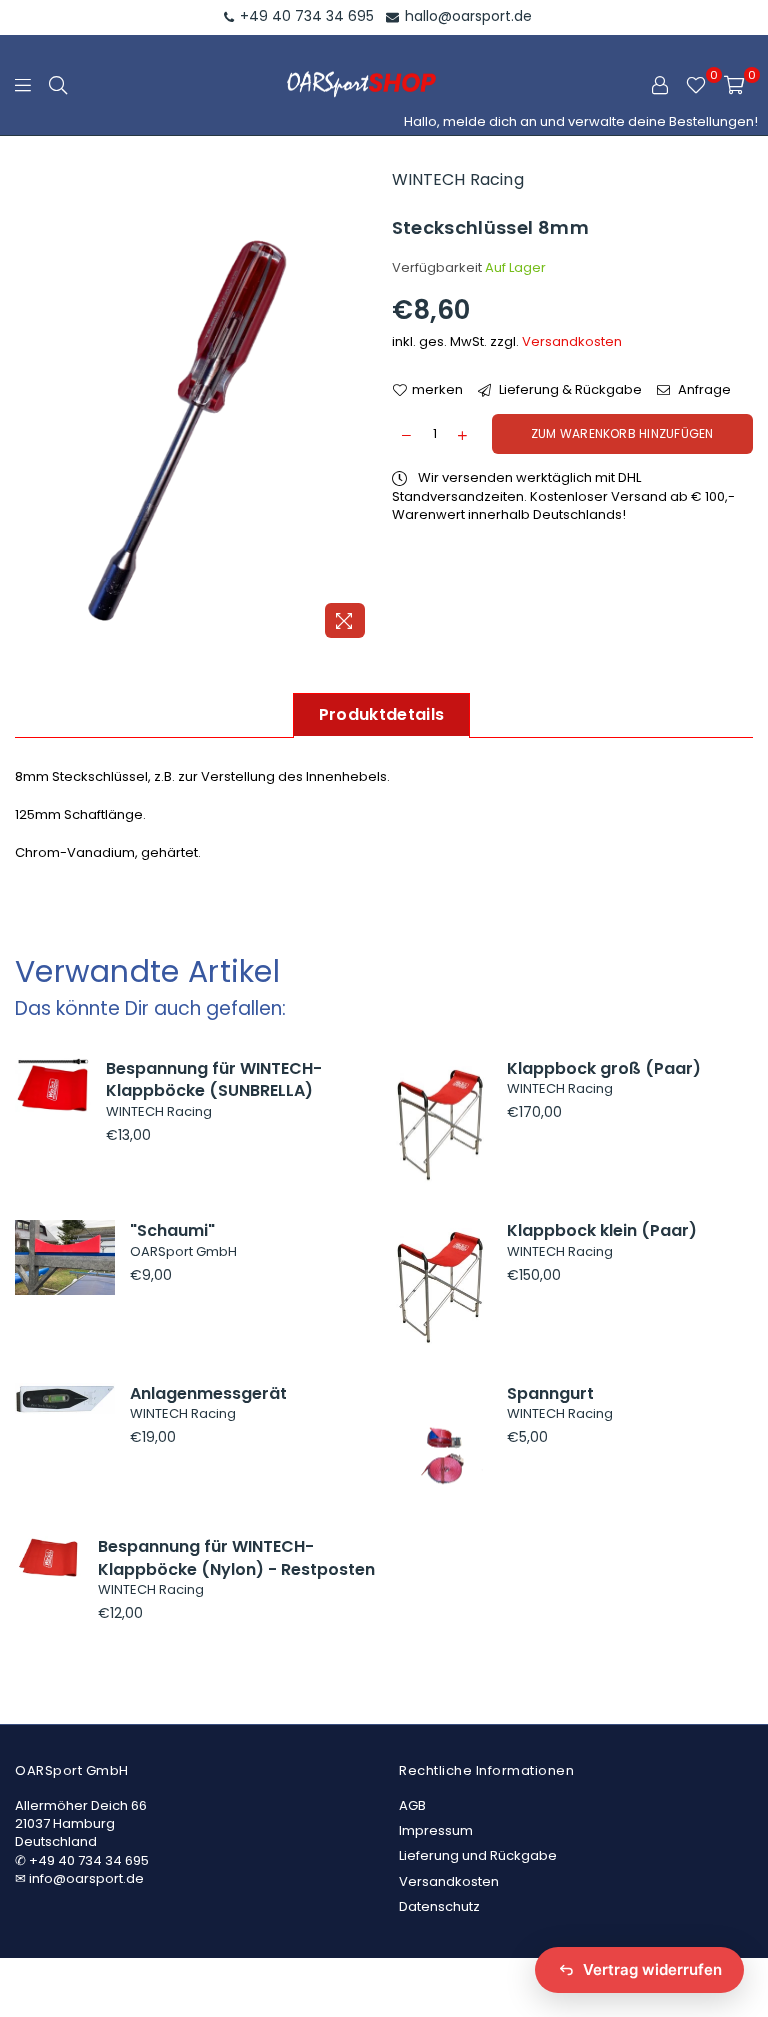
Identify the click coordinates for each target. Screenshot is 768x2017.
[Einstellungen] (660, 85)
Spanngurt (550, 1393)
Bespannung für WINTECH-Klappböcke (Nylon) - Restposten (236, 1557)
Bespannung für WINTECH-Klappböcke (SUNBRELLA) (214, 1079)
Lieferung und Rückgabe (478, 1855)
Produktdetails (381, 714)
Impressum (436, 1830)
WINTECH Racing (458, 179)
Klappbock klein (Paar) (602, 1230)
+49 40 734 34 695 (305, 16)
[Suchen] (58, 85)
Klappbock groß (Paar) (604, 1068)
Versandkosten (572, 341)
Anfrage (703, 390)
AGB (412, 1805)
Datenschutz (439, 1906)
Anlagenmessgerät (208, 1393)
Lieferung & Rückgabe (569, 390)
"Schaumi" (172, 1230)
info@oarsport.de (86, 1878)
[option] (196, 407)
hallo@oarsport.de (466, 16)
